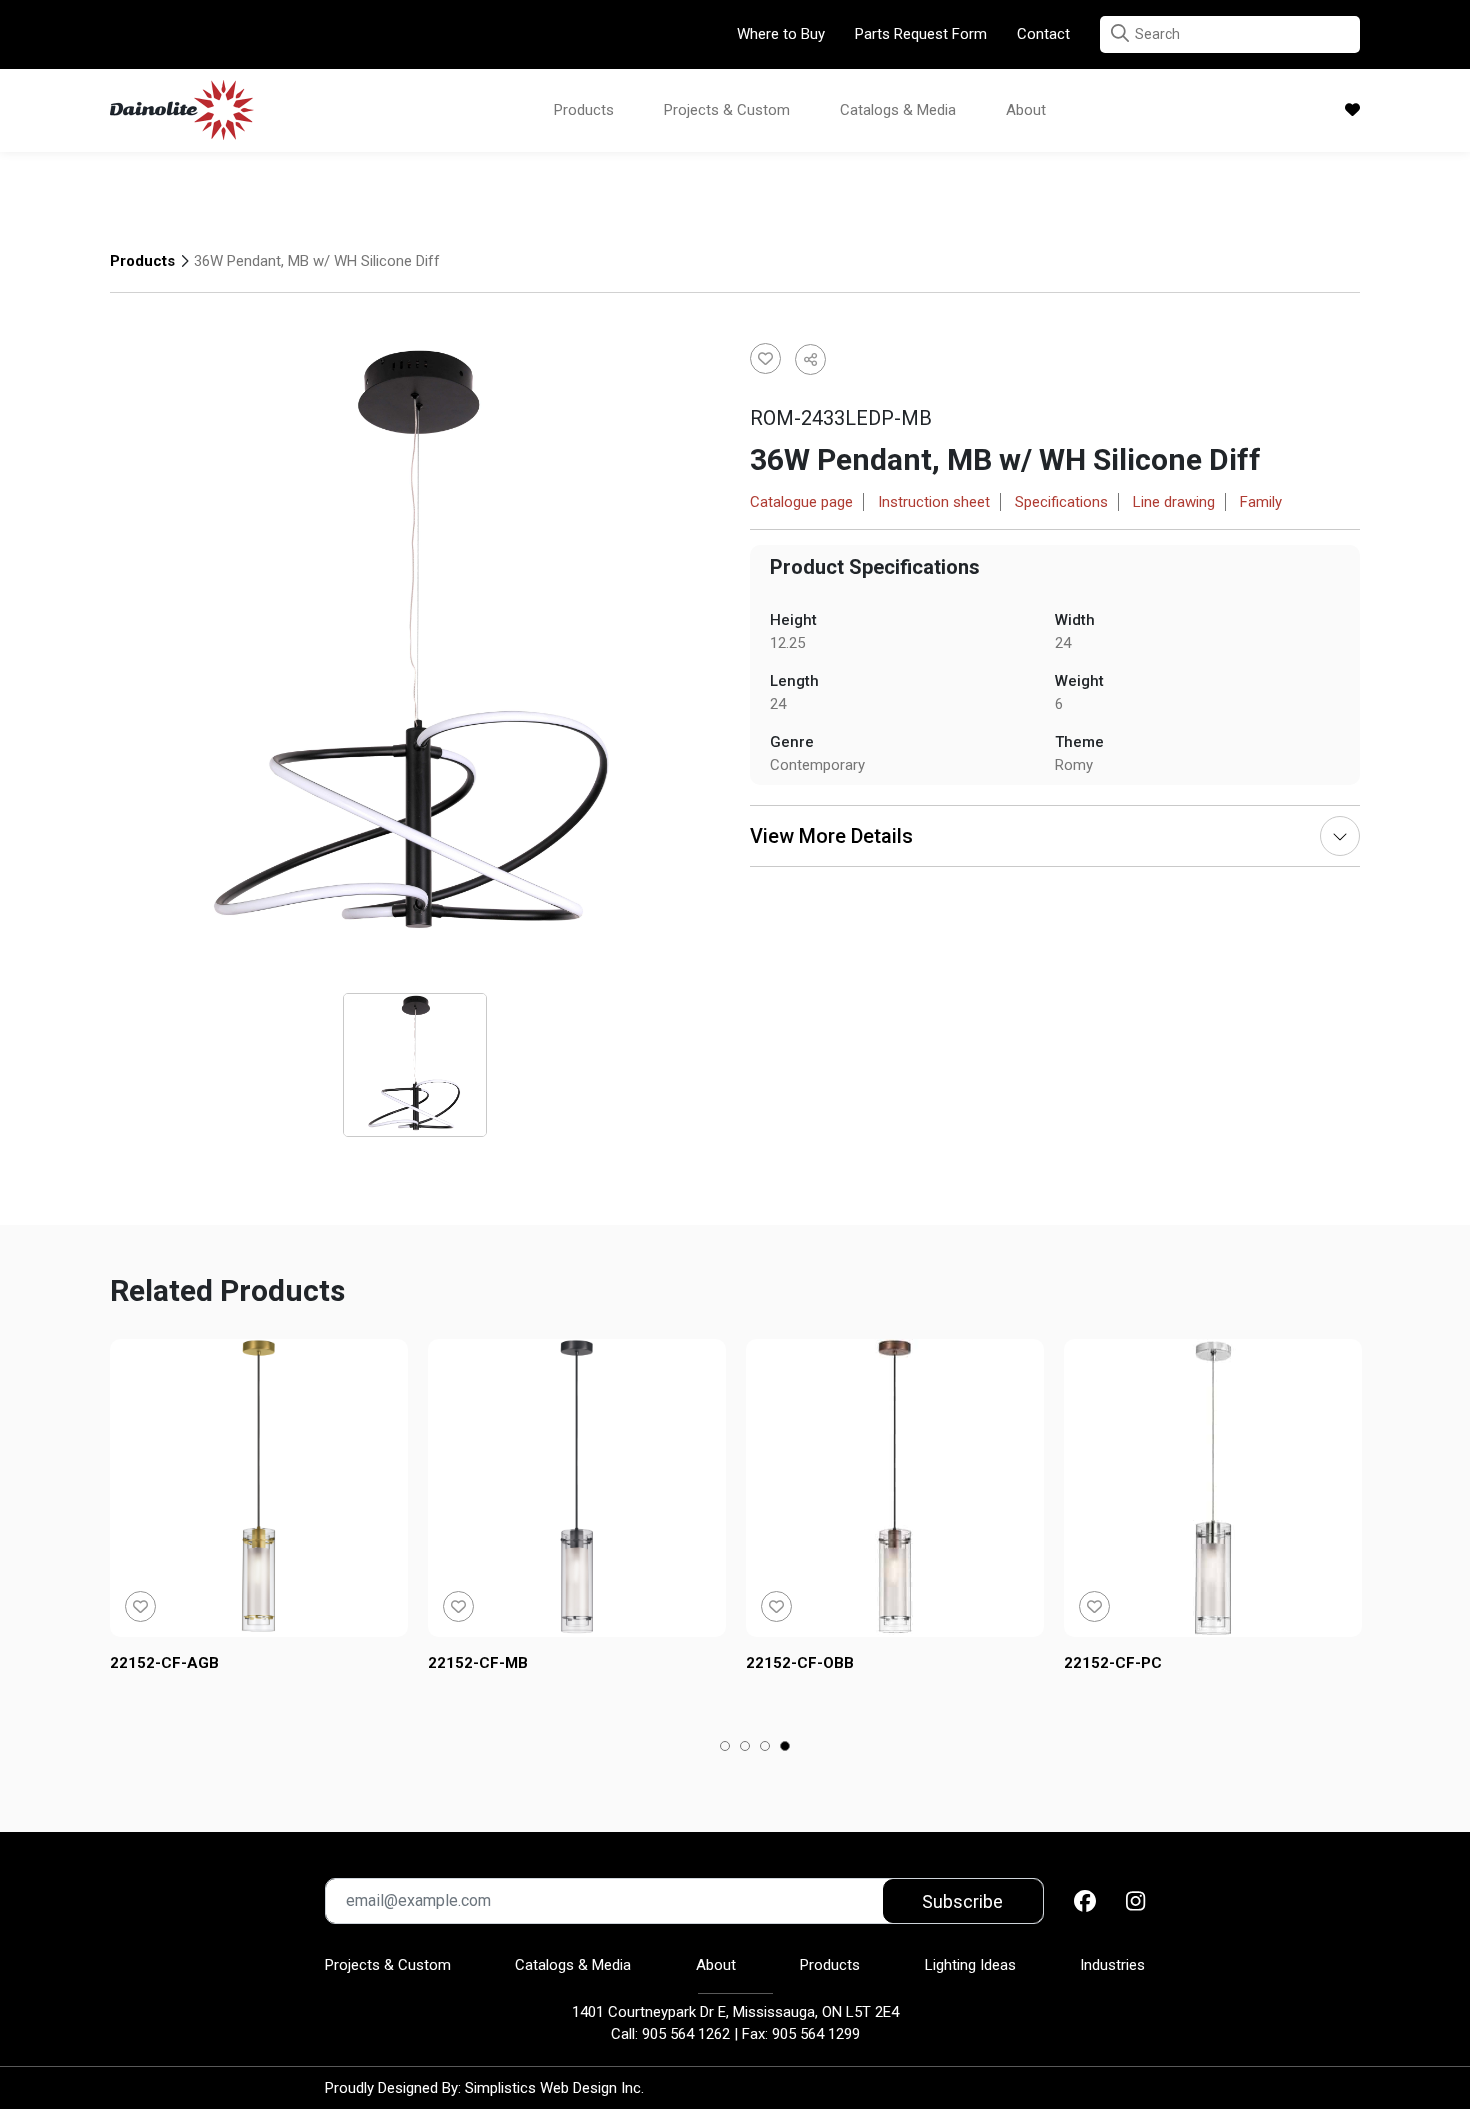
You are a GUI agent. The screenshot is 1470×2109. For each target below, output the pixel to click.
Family (1261, 502)
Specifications (1061, 502)
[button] (1120, 33)
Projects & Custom (727, 110)
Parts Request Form (921, 34)
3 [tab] (765, 1748)
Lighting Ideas (970, 1965)
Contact (1043, 34)
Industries (1112, 1965)
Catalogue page (801, 502)
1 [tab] (725, 1748)
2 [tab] (745, 1748)
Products (584, 110)
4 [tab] (785, 1748)
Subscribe (962, 1901)
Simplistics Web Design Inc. (554, 2088)
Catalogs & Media (898, 110)
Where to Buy (781, 34)
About (1026, 110)
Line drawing (1174, 502)
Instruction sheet (934, 502)
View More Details (831, 836)
